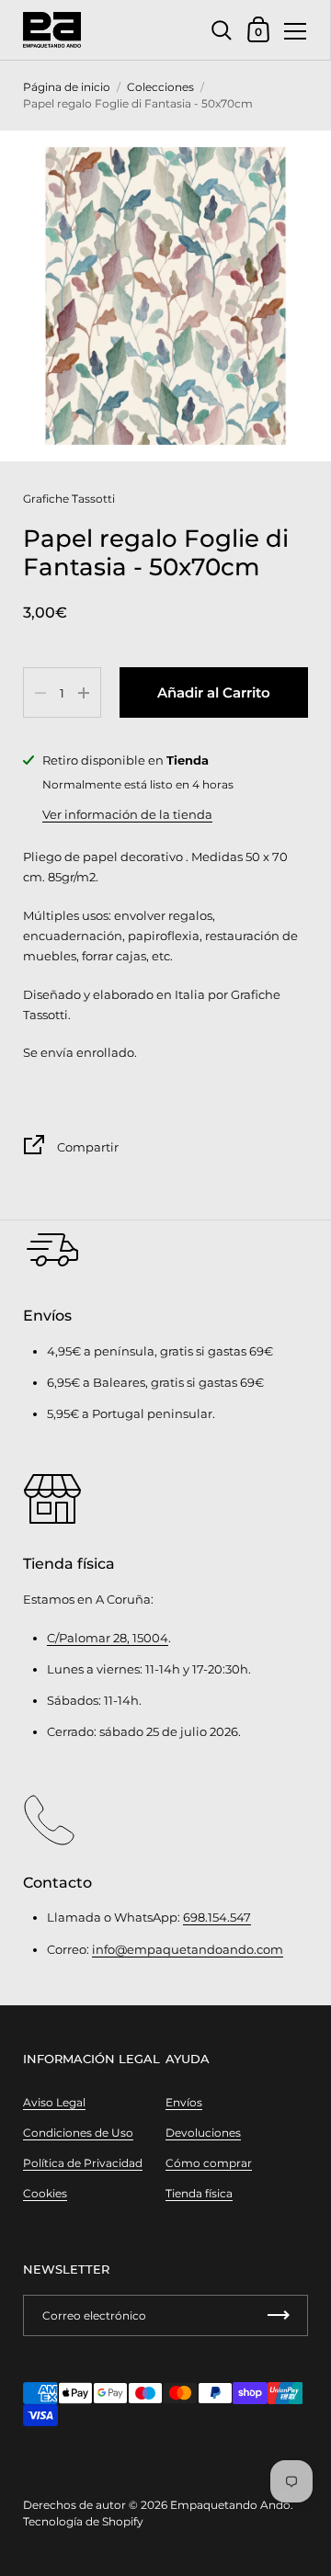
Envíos (184, 2102)
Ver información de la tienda (127, 814)
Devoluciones (203, 2133)
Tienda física (199, 2193)
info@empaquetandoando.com (188, 1949)
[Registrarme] (279, 2315)
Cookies (45, 2193)
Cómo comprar (209, 2163)
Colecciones (160, 87)
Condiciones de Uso (78, 2133)
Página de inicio (67, 87)
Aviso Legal (54, 2102)
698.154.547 (217, 1917)
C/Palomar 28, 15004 (108, 1638)
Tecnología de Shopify (83, 2521)
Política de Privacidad (83, 2163)
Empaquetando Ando (230, 2505)
